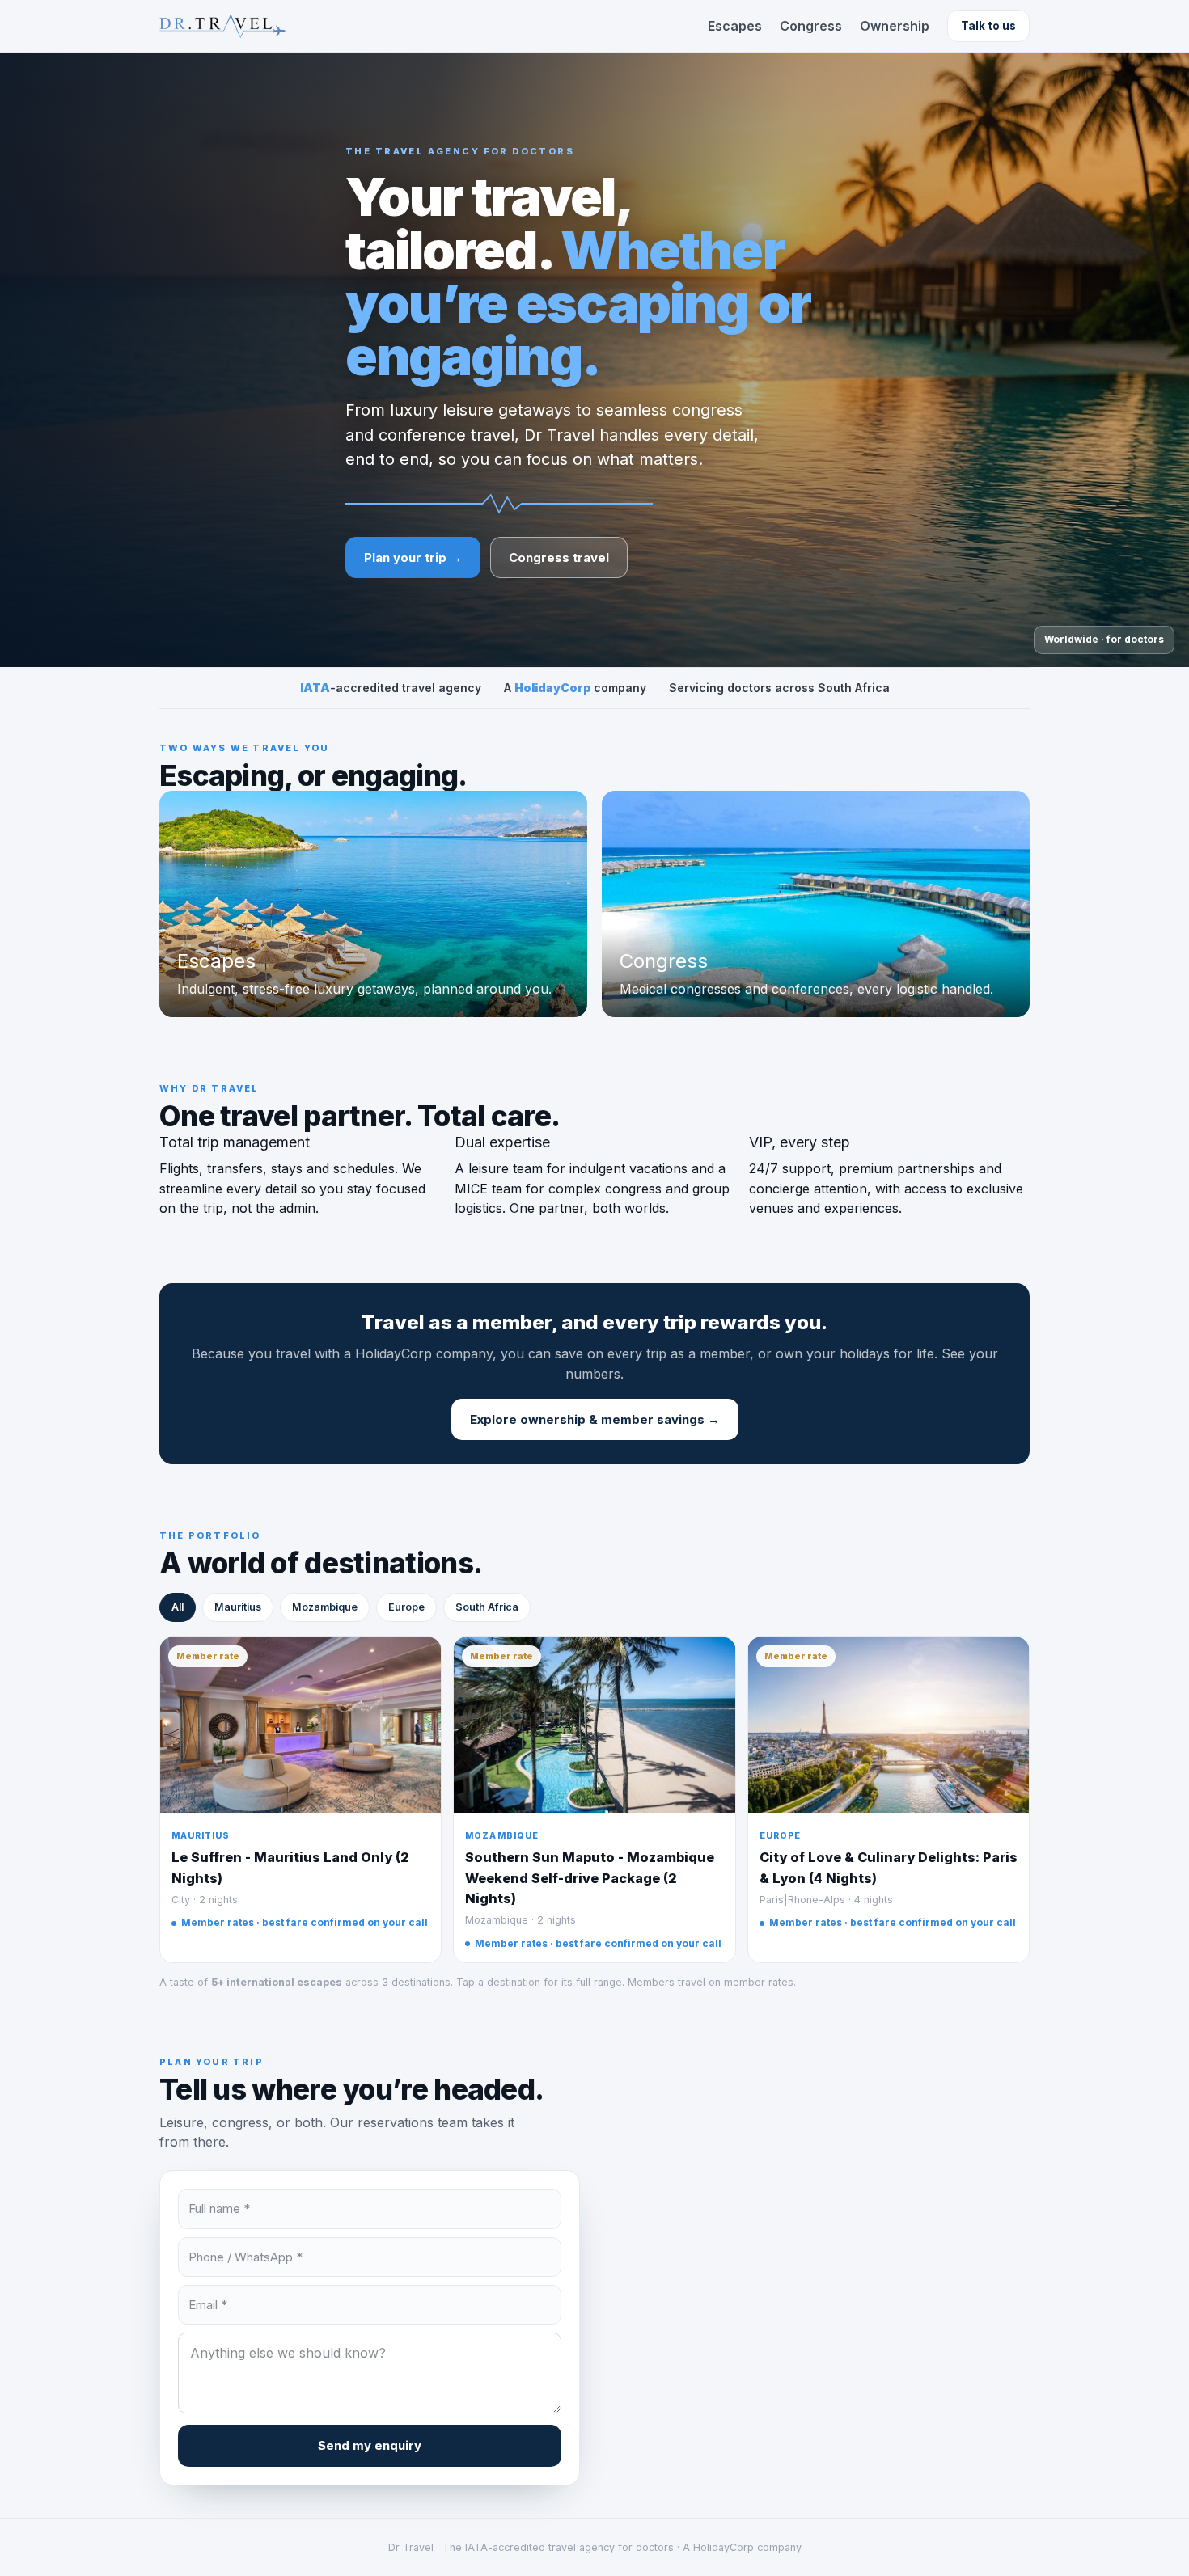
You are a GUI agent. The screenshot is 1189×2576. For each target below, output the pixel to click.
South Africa (487, 1607)
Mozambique (325, 1607)
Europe (406, 1607)
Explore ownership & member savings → (595, 1419)
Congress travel (559, 557)
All (178, 1607)
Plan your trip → (413, 557)
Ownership (895, 26)
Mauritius (238, 1607)
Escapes (735, 26)
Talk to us (988, 26)
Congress (811, 26)
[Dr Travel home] (222, 26)
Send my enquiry (370, 2445)
